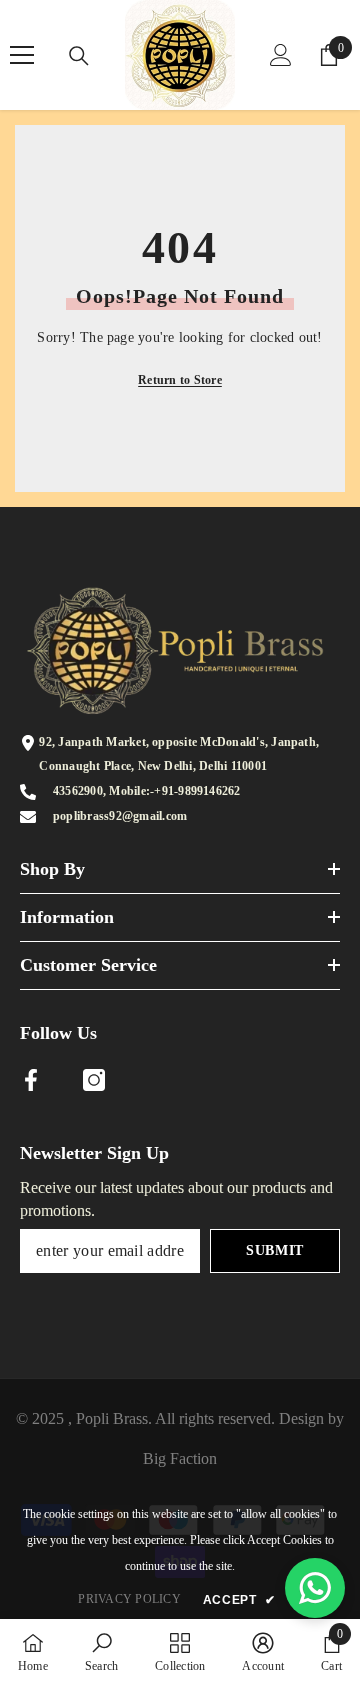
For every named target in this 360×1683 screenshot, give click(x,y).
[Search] (79, 56)
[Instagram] (94, 1080)
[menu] (22, 55)
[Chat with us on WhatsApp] (315, 1588)
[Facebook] (31, 1080)
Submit (275, 1250)
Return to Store (180, 380)
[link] (101, 1651)
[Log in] (281, 55)
